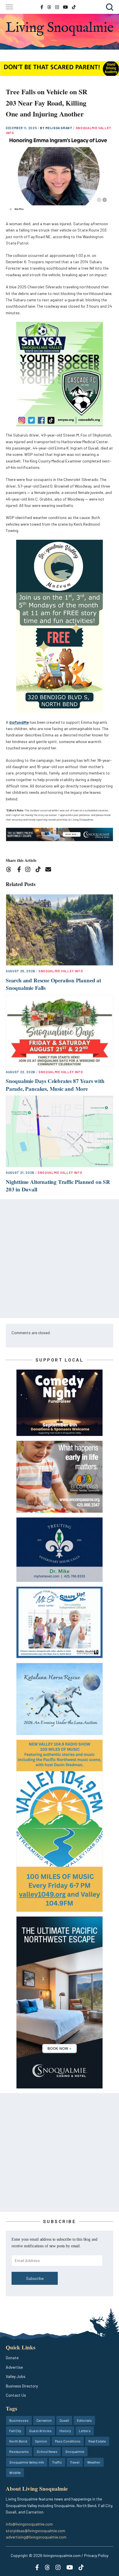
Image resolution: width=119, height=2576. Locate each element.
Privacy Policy (96, 2555)
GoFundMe (19, 722)
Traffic (57, 2462)
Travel (75, 2462)
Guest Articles (40, 2431)
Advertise (14, 2367)
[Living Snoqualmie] (59, 29)
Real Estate (97, 2441)
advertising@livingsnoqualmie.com (36, 2537)
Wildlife (15, 2472)
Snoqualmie (75, 2451)
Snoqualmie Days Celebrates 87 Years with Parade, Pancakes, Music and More (55, 1085)
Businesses (19, 2420)
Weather (94, 2462)
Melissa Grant (59, 128)
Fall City (15, 2431)
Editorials (84, 2420)
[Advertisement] (59, 1259)
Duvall (64, 2420)
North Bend (18, 2441)
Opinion (41, 2441)
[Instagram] (30, 870)
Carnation (44, 2420)
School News (47, 2451)
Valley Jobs (16, 2376)
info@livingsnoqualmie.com (29, 2524)
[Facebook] (20, 870)
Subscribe (35, 2278)
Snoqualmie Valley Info (61, 971)
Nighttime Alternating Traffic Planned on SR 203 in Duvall (58, 1186)
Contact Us (16, 2395)
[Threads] (11, 870)
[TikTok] (40, 870)
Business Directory (22, 2386)
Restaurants (19, 2451)
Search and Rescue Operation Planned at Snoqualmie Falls (53, 984)
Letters (85, 2431)
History (65, 2431)
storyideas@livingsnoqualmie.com (36, 2531)
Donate (12, 2358)
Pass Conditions (68, 2441)
